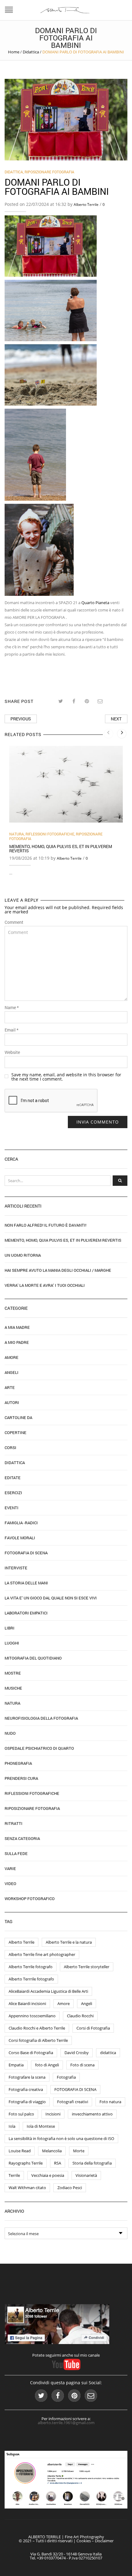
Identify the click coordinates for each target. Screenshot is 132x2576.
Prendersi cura (21, 1778)
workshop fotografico (30, 1899)
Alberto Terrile (86, 204)
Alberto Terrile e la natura (69, 1942)
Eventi (12, 1508)
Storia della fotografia (92, 2163)
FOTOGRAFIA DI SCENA (75, 2089)
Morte (79, 2151)
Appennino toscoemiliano (32, 2016)
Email (12, 1030)
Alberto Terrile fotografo (31, 1967)
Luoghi (12, 1643)
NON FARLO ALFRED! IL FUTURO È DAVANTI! (45, 1225)
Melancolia (52, 2151)
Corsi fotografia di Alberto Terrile (38, 2040)
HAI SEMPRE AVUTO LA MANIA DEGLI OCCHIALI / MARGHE (58, 1270)
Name (12, 1008)
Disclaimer (104, 2541)
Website (12, 1052)
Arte (10, 1387)
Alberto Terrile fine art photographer (42, 1954)
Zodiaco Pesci (70, 2188)
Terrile (14, 2175)
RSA (58, 2163)
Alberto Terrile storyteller (87, 1967)
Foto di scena (82, 2065)
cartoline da (18, 1417)
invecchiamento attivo (92, 2114)
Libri (10, 1628)
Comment (14, 922)
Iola (12, 2126)
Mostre (13, 1673)
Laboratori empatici (26, 1613)
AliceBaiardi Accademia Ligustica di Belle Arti (48, 1991)
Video (10, 1884)
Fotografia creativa (26, 2089)
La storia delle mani (26, 1583)
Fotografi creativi (73, 2102)
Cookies (84, 2541)
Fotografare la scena (27, 2077)
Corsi (10, 1448)
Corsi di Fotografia (93, 2028)
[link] (95, 603)
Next (116, 719)
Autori (12, 1402)
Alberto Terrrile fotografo (31, 1979)
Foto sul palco (21, 2114)
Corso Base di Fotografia (31, 2053)
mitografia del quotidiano (33, 1658)
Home (14, 52)
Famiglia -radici (21, 1523)
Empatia (16, 2065)
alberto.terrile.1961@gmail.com (66, 2423)
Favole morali (20, 1538)
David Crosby (77, 2053)
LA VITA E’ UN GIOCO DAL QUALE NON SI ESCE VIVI (51, 1598)
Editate (13, 1478)
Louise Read (20, 2151)
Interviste (16, 1568)
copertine (16, 1433)
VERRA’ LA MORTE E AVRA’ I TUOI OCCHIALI (45, 1285)
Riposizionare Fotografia (49, 172)
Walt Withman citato (27, 2188)
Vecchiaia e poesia (48, 2175)
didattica (108, 2053)
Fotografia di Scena (26, 1553)
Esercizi (13, 1493)
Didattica (31, 52)
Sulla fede (16, 1853)
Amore (12, 1357)
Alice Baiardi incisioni (27, 2003)
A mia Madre (17, 1327)
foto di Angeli (47, 2065)
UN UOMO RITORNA (23, 1255)
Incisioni (53, 2114)
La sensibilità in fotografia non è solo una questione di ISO (61, 2138)
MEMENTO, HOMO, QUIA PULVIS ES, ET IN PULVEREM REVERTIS (61, 848)
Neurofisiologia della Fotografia (41, 1718)
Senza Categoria (22, 1838)
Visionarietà (86, 2175)
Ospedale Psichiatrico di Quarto (39, 1748)
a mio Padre (17, 1342)
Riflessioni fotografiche (50, 834)
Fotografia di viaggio (27, 2102)
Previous (21, 719)
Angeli (12, 1372)
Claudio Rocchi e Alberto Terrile (37, 2028)
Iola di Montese (41, 2126)
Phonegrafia (18, 1763)
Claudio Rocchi (80, 2016)
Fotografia (66, 2077)
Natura (17, 834)
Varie (10, 1868)
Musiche (13, 1688)
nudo (10, 1733)
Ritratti (14, 1823)
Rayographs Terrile (26, 2163)
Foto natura (110, 2102)
